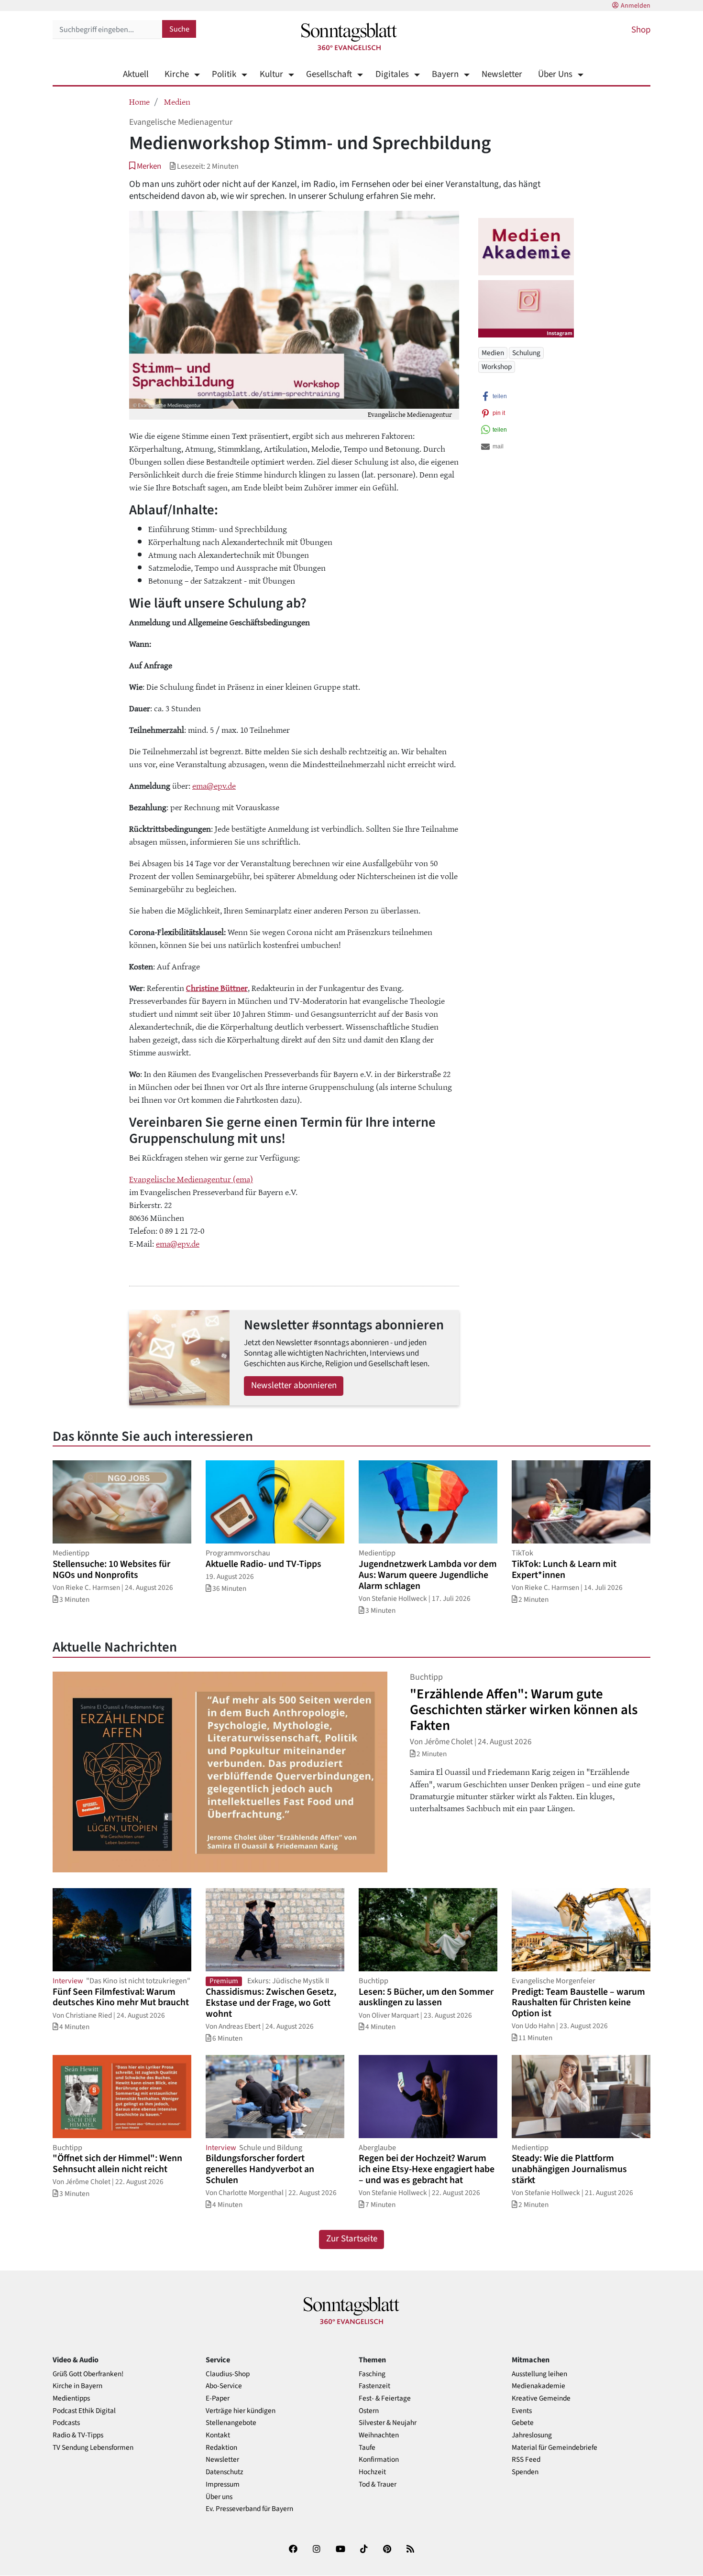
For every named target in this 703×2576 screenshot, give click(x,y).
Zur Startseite (352, 2239)
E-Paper (218, 2398)
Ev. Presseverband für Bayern (249, 2509)
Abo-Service (224, 2386)
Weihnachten (379, 2435)
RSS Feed (526, 2460)
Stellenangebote (231, 2423)
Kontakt (218, 2435)
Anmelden (636, 6)
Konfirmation (379, 2460)
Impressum (223, 2484)
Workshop (497, 367)
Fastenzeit (374, 2386)
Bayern (445, 74)
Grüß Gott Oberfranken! (88, 2374)
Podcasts (66, 2423)
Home (139, 101)
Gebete (523, 2423)
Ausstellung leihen (539, 2374)
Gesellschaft (329, 74)
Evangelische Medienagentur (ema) (191, 1179)
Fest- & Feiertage (385, 2398)
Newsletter (502, 74)
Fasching (372, 2374)
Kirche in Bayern (77, 2386)
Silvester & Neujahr (388, 2423)
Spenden (525, 2472)
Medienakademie (538, 2386)
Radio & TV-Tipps (78, 2435)
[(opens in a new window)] (293, 2551)
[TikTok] (364, 2551)
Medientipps (71, 2398)
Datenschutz (225, 2472)
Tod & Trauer (378, 2484)
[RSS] (410, 2551)
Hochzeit (372, 2472)
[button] (145, 166)
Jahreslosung (532, 2435)
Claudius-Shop (228, 2374)
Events (522, 2411)
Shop (641, 30)
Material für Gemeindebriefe (555, 2448)
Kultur (271, 74)
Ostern (369, 2411)
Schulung (526, 353)
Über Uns (555, 74)
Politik (224, 74)
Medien (177, 101)
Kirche (177, 74)
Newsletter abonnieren (294, 1386)
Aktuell (136, 74)
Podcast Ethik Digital (84, 2411)
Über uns (219, 2497)
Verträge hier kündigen (241, 2411)
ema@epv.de (214, 785)
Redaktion (221, 2448)
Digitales (392, 74)
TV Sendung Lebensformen (93, 2448)
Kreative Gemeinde (541, 2398)
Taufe (367, 2448)
